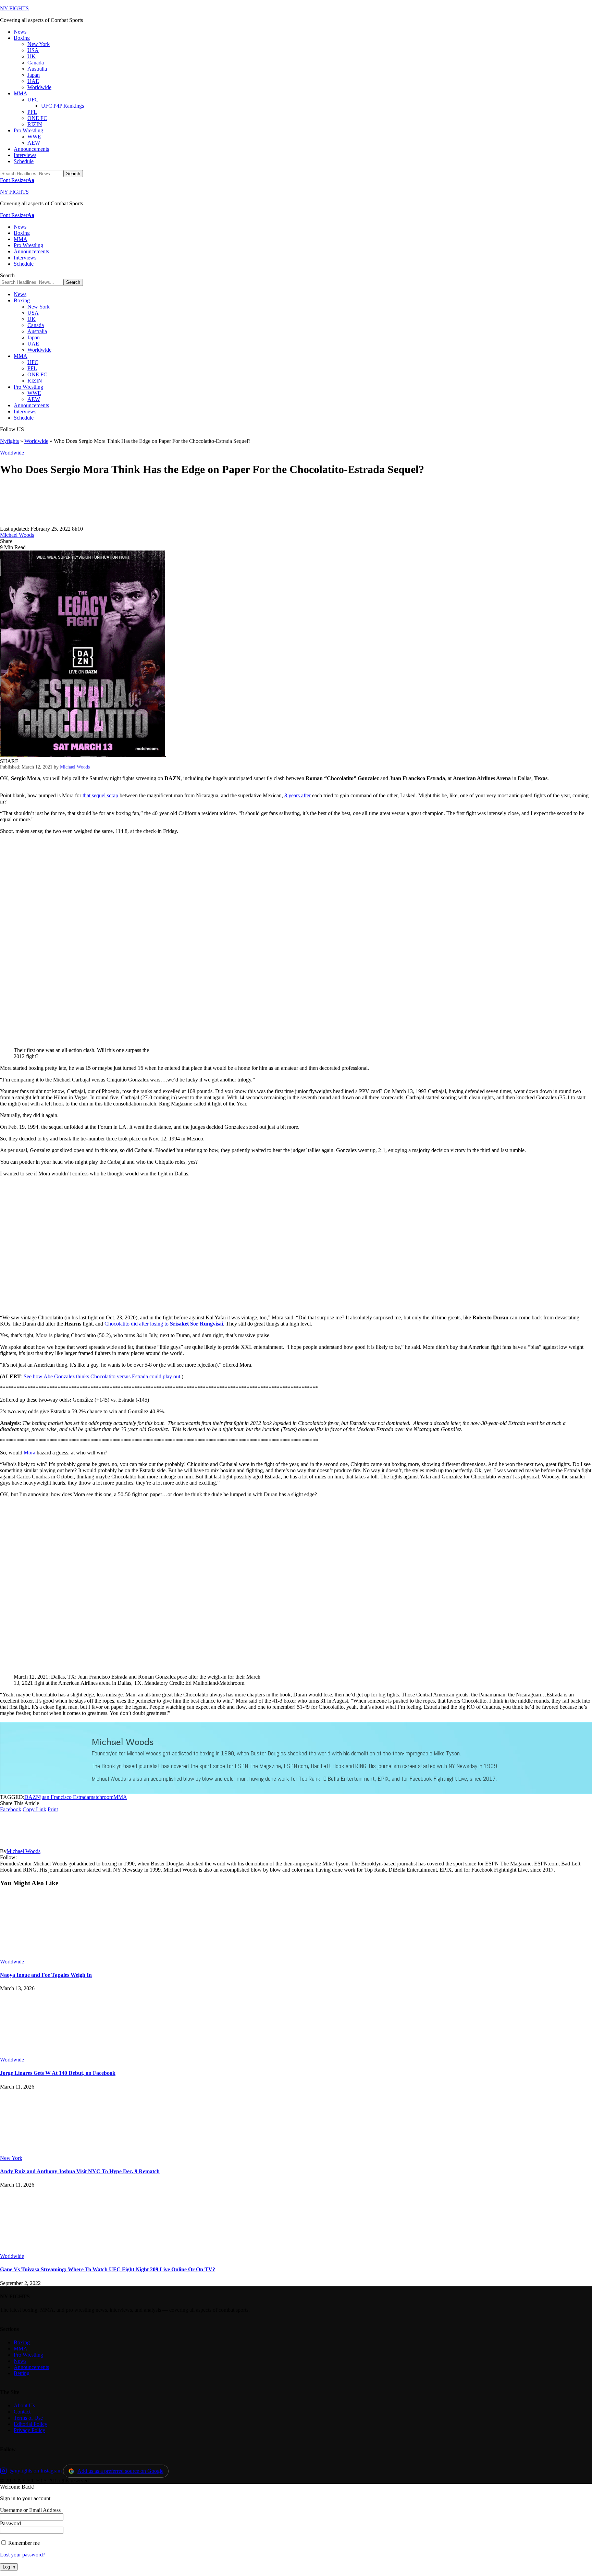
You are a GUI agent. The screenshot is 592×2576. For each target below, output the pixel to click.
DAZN (32, 1797)
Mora (29, 1453)
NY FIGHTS (14, 8)
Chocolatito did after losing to (164, 1324)
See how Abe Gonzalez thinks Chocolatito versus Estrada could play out (102, 1376)
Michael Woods (17, 535)
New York (11, 2158)
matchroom (101, 1797)
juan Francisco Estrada (65, 1797)
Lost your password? (23, 2555)
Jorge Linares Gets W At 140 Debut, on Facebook (58, 2073)
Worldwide (36, 441)
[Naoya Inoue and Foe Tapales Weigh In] (57, 1955)
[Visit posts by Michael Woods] (21, 523)
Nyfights (9, 441)
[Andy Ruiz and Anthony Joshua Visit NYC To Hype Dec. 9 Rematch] (57, 2152)
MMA (120, 1797)
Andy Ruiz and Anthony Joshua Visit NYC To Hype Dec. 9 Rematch (80, 2171)
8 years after (298, 795)
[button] (17, 180)
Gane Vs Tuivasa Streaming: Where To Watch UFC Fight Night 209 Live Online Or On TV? (108, 2269)
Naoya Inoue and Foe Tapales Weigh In (46, 1975)
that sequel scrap (100, 795)
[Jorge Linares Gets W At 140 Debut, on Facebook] (57, 2053)
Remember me (23, 2543)
